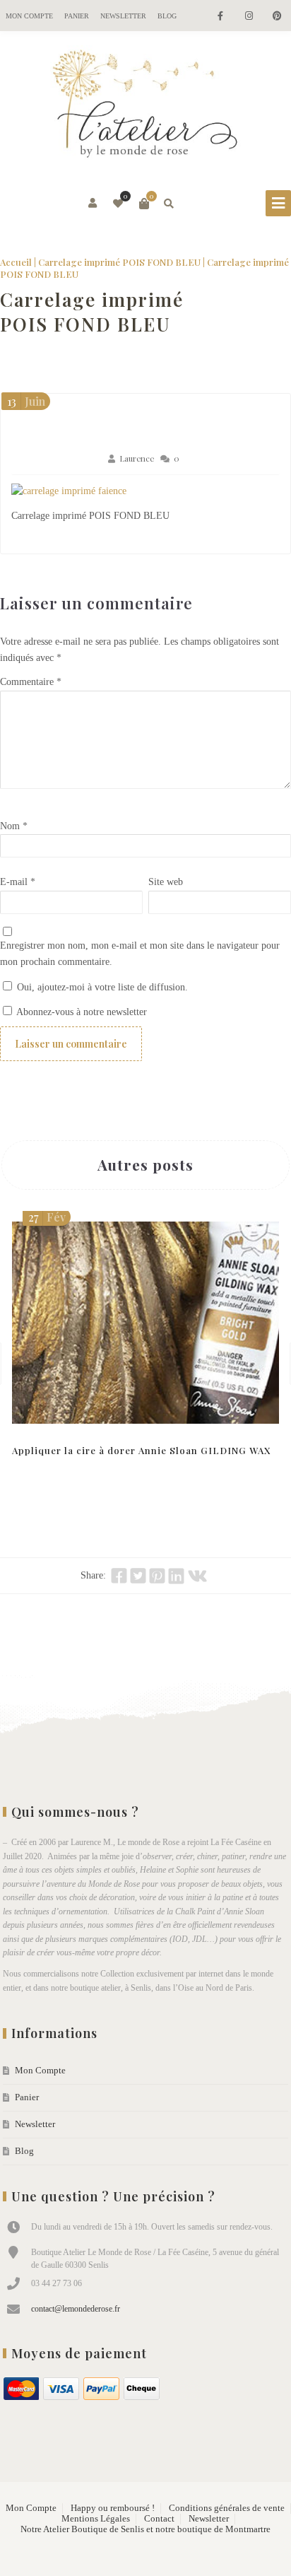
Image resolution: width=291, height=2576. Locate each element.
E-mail (18, 882)
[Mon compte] (94, 204)
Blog (167, 16)
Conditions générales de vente (227, 2508)
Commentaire (31, 682)
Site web (166, 882)
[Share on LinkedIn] (176, 1576)
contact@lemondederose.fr (76, 2309)
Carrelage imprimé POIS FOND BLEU (119, 262)
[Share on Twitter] (138, 1576)
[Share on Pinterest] (157, 1576)
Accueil (16, 262)
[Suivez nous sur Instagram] (249, 17)
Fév (47, 1217)
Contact (159, 2519)
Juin (26, 401)
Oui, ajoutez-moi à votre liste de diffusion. (101, 987)
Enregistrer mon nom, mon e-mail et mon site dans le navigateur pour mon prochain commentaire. (140, 954)
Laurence (137, 458)
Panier (77, 16)
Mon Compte (29, 16)
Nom (14, 826)
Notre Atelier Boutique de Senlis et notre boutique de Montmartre (145, 2529)
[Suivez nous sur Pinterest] (277, 17)
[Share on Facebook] (119, 1576)
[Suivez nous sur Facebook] (220, 17)
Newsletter (123, 16)
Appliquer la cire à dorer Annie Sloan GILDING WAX (141, 1450)
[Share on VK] (197, 1576)
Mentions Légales (96, 2519)
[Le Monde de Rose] (145, 107)
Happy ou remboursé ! (113, 2508)
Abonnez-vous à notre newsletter (81, 1012)
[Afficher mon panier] (144, 204)
